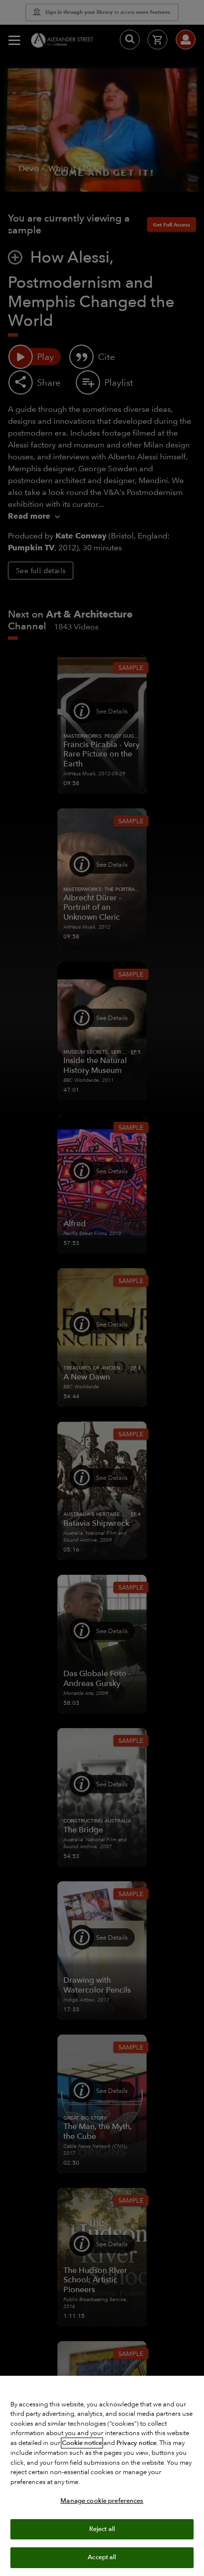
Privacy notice (136, 2443)
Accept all (102, 2557)
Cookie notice (82, 2443)
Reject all (102, 2529)
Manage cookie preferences (102, 2501)
